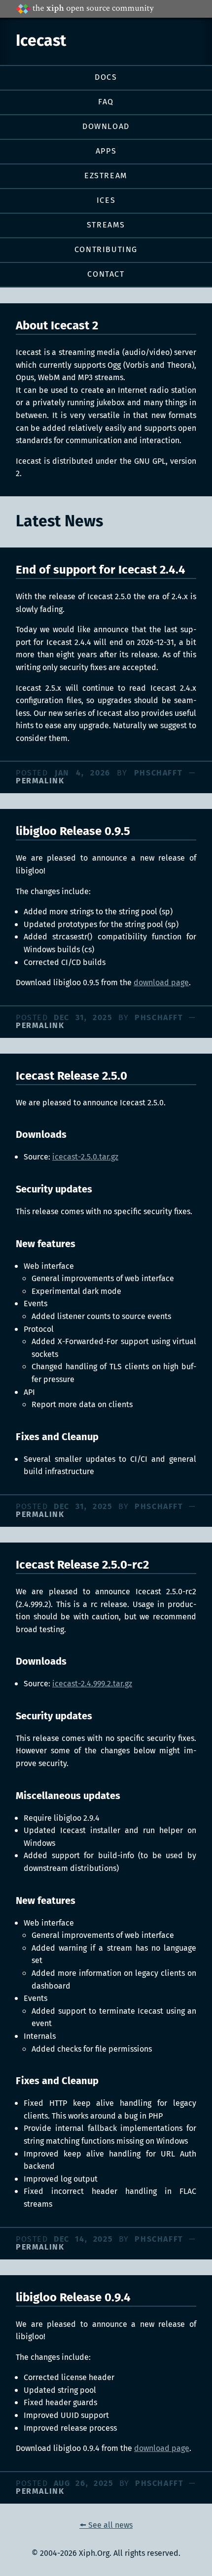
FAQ (106, 102)
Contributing (106, 250)
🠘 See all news (106, 2526)
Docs (106, 78)
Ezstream (106, 176)
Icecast (41, 41)
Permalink (40, 781)
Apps (106, 151)
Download (106, 127)
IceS (106, 201)
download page (161, 983)
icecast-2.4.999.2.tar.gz (92, 1684)
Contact (106, 274)
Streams (106, 225)
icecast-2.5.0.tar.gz (85, 1157)
